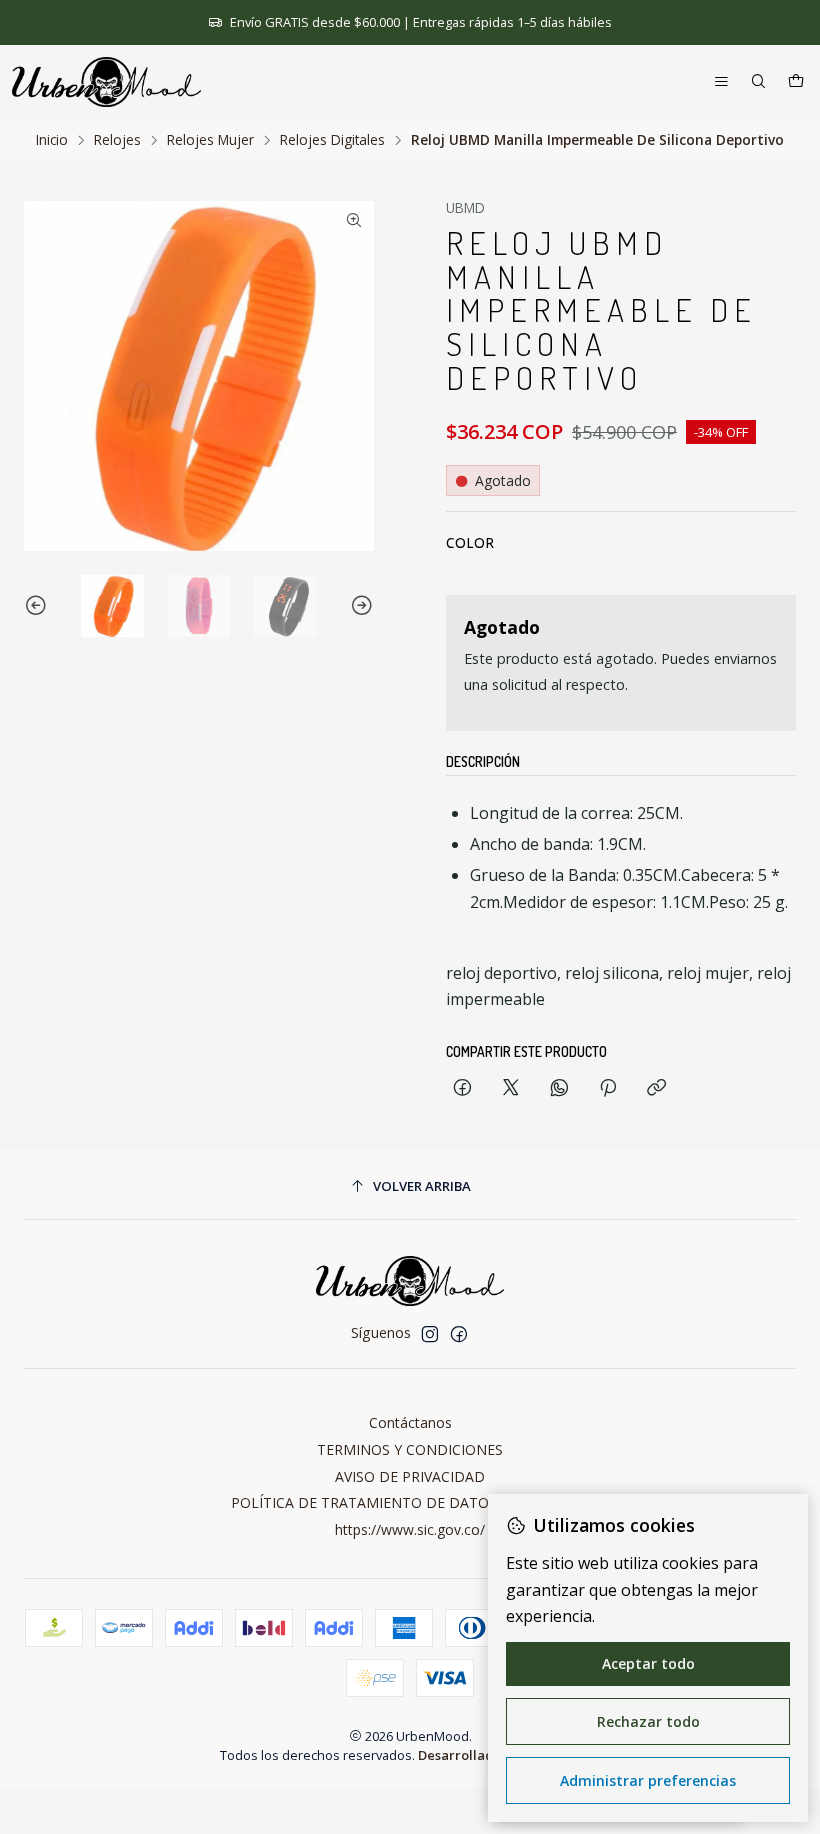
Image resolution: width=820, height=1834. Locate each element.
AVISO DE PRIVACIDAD (410, 1476)
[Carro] (796, 82)
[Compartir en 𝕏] (511, 1088)
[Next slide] (359, 606)
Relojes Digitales (332, 140)
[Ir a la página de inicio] (106, 82)
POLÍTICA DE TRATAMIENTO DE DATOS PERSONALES (410, 1502)
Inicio (52, 140)
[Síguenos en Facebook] (459, 1334)
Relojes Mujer (210, 140)
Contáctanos (410, 1422)
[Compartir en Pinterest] (608, 1088)
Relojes (117, 140)
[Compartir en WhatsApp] (559, 1088)
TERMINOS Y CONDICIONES (410, 1449)
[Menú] (721, 82)
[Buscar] (758, 82)
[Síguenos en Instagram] (430, 1334)
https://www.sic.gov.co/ (410, 1529)
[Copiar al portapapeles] (656, 1088)
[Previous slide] (39, 606)
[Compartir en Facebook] (462, 1088)
